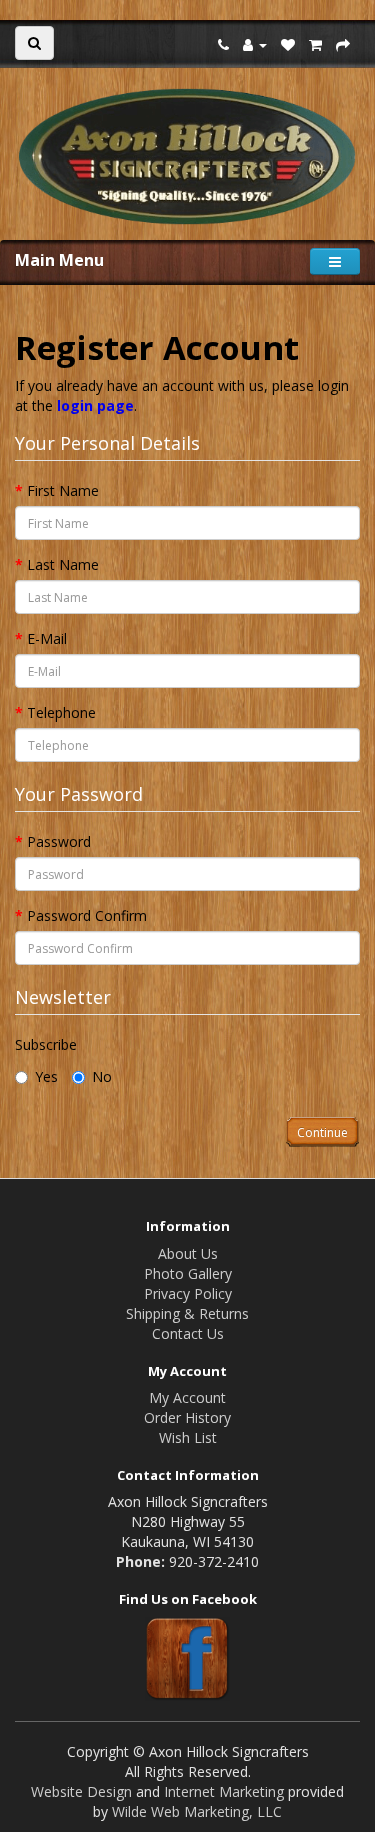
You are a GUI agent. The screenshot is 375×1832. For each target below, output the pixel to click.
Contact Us (188, 1333)
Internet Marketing (224, 1791)
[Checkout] (343, 44)
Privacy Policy (188, 1293)
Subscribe (46, 1044)
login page (95, 405)
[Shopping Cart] (315, 44)
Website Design (81, 1791)
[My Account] (255, 44)
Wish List (188, 1437)
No (102, 1076)
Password (59, 841)
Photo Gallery (188, 1273)
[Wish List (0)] (288, 44)
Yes (46, 1076)
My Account (187, 1397)
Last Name (63, 564)
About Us (188, 1253)
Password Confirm (87, 915)
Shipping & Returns (187, 1313)
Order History (187, 1417)
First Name (63, 490)
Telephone (61, 712)
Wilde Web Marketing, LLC (197, 1811)
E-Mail (47, 638)
